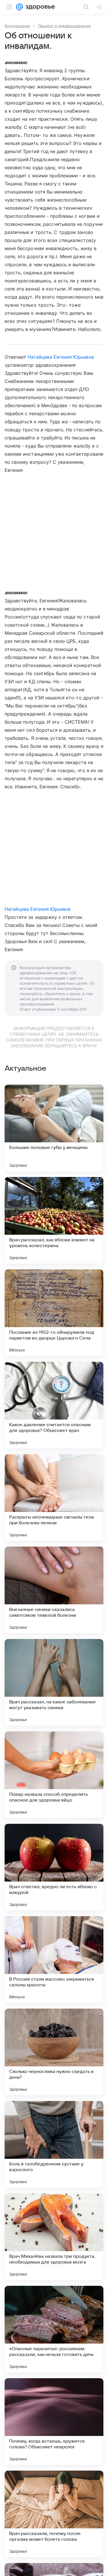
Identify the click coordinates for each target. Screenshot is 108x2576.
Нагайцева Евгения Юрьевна (61, 357)
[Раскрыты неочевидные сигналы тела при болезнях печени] (54, 1497)
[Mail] (20, 7)
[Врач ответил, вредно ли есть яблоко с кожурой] (54, 1867)
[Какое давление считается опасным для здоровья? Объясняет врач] (54, 1405)
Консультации (17, 26)
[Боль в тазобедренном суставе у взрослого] (54, 2144)
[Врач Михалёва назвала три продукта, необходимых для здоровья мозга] (54, 2237)
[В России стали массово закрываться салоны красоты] (54, 1960)
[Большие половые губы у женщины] (54, 1128)
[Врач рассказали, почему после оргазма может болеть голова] (54, 2514)
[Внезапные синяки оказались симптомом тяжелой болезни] (54, 1590)
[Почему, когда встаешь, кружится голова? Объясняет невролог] (54, 2422)
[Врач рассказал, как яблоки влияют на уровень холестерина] (54, 1220)
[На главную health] (39, 7)
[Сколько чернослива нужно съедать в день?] (54, 2052)
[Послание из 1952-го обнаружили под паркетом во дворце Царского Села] (54, 1313)
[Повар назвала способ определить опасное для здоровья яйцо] (54, 1775)
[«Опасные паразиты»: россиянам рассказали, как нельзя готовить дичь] (54, 2329)
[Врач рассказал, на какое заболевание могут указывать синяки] (54, 1682)
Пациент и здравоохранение (65, 26)
